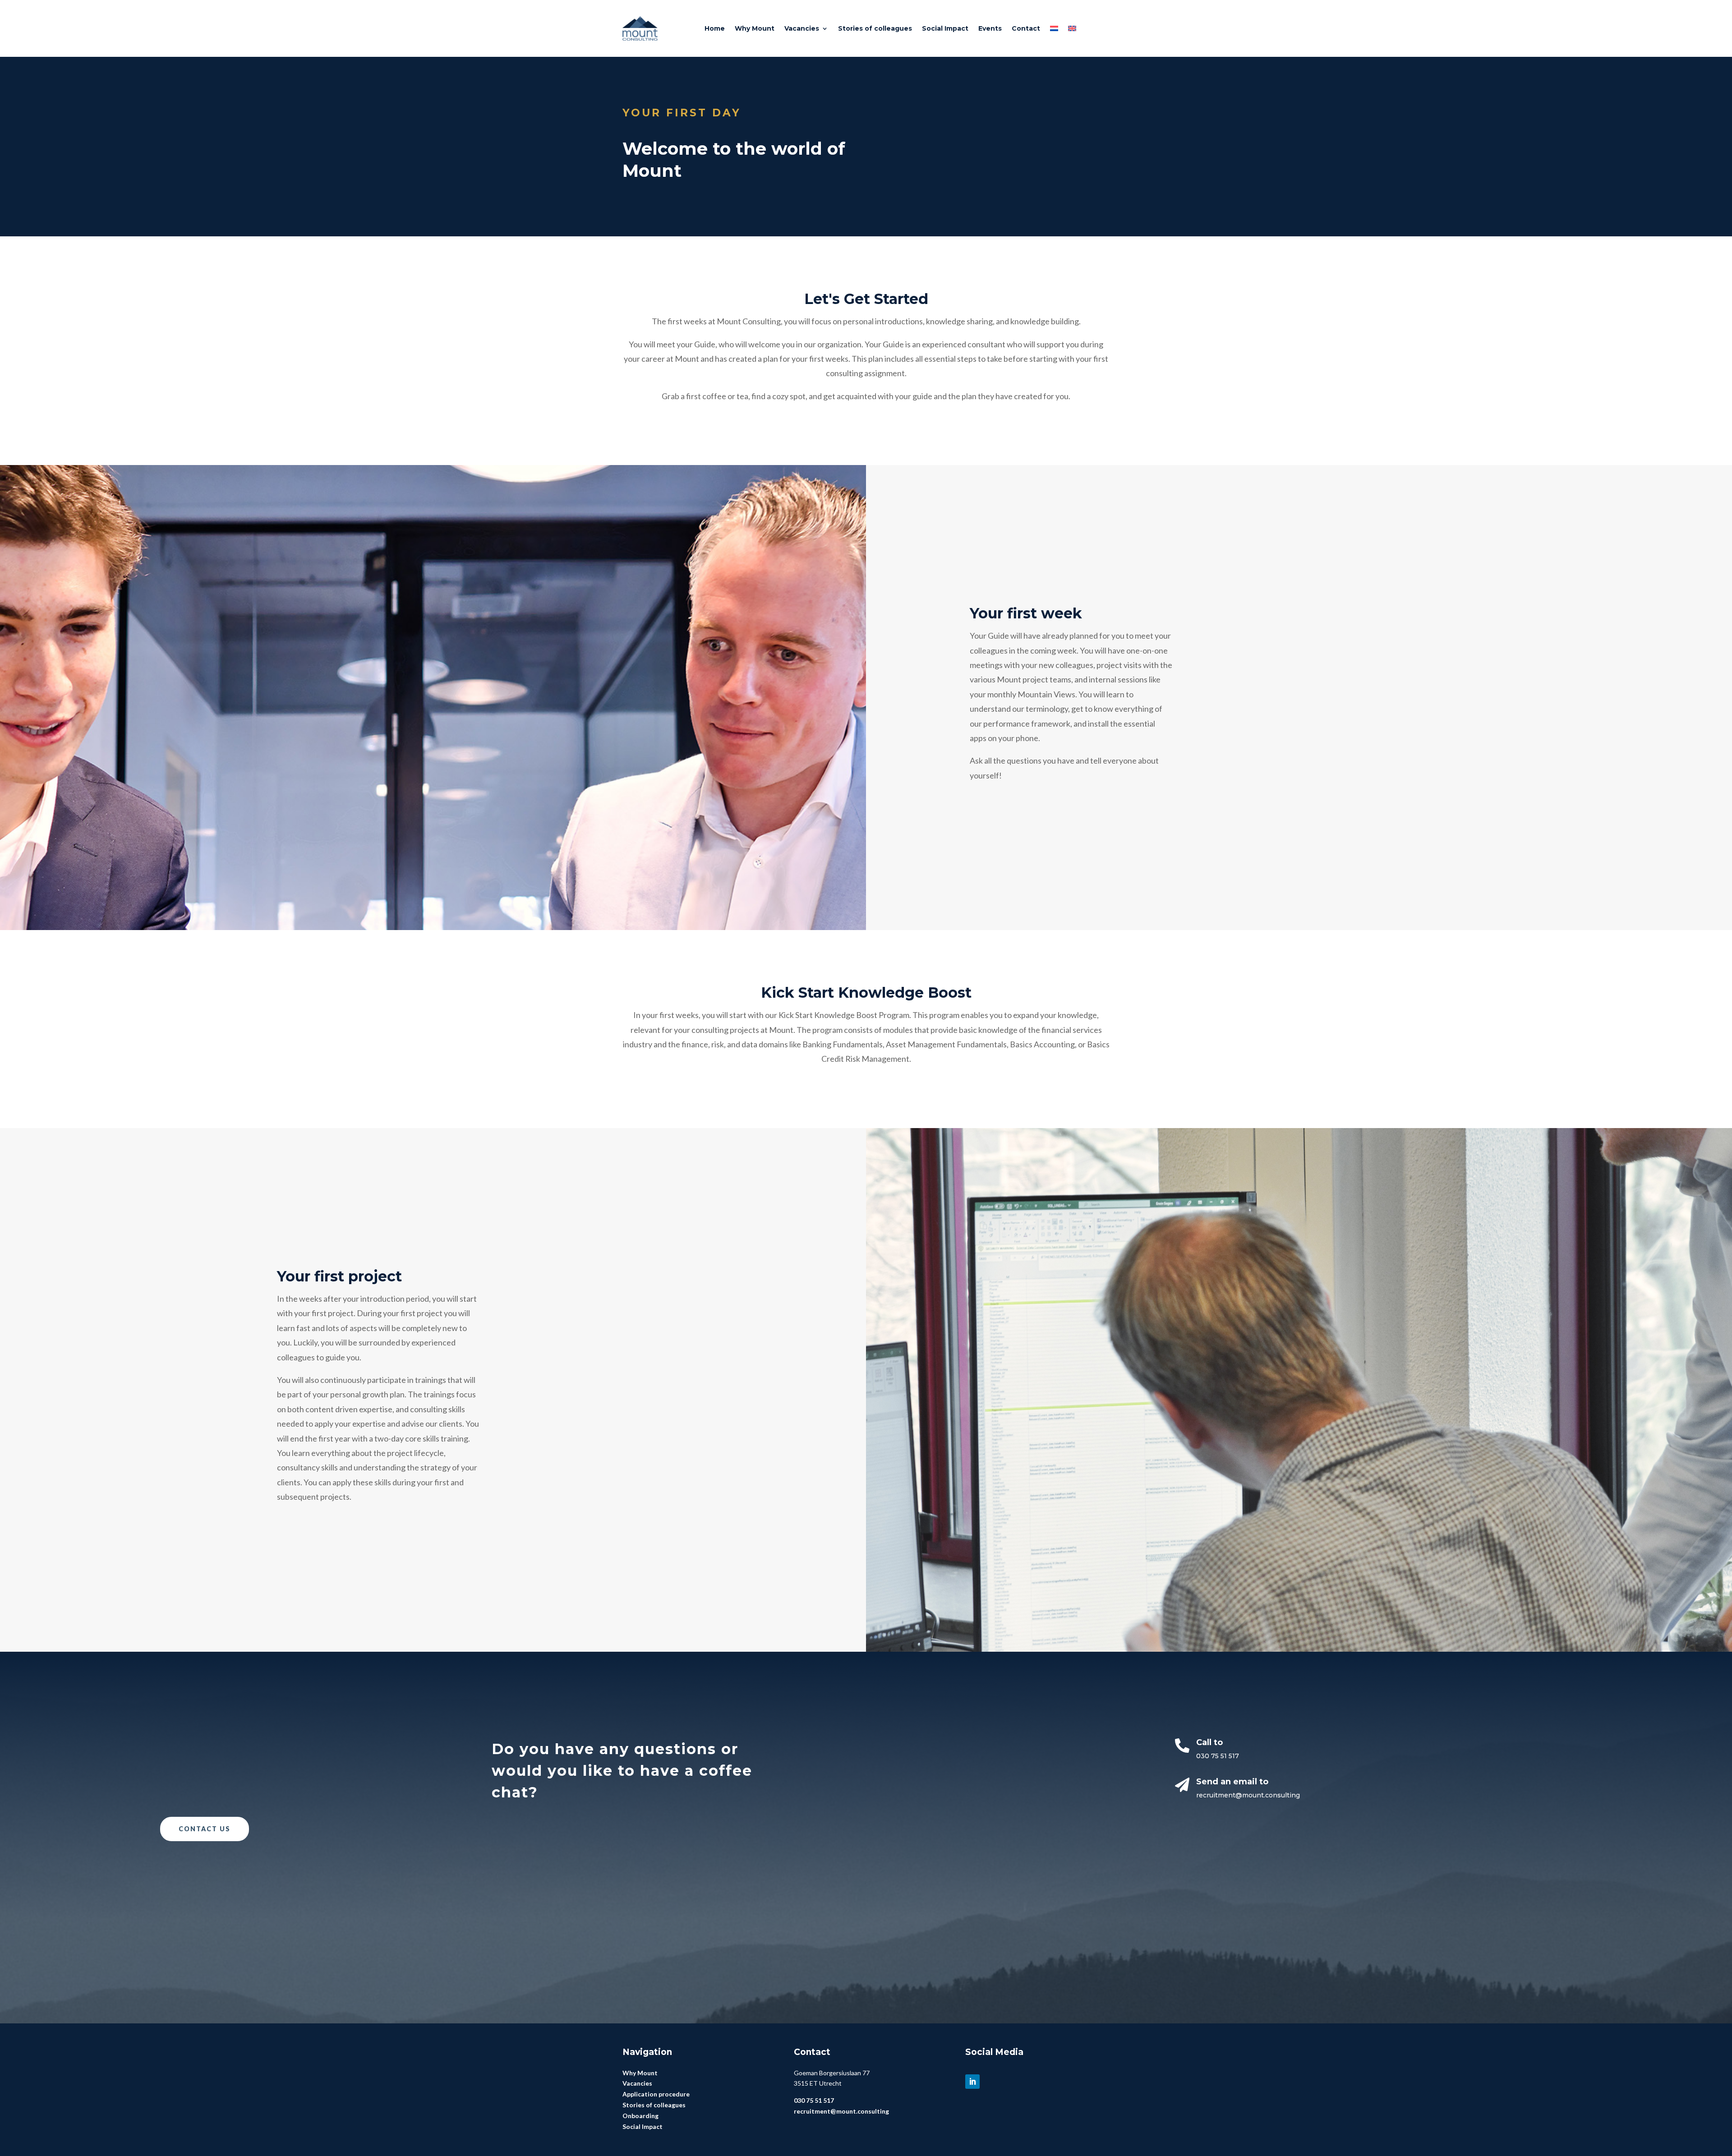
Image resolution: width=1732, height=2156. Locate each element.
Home (715, 28)
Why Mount (755, 28)
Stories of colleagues (875, 28)
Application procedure (656, 2094)
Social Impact (945, 28)
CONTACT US (205, 1829)
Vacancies (802, 28)
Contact (1026, 28)
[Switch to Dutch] (1054, 28)
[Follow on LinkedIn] (972, 2082)
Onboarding (640, 2116)
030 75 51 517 (1218, 1756)
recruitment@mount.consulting (1248, 1795)
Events (990, 28)
